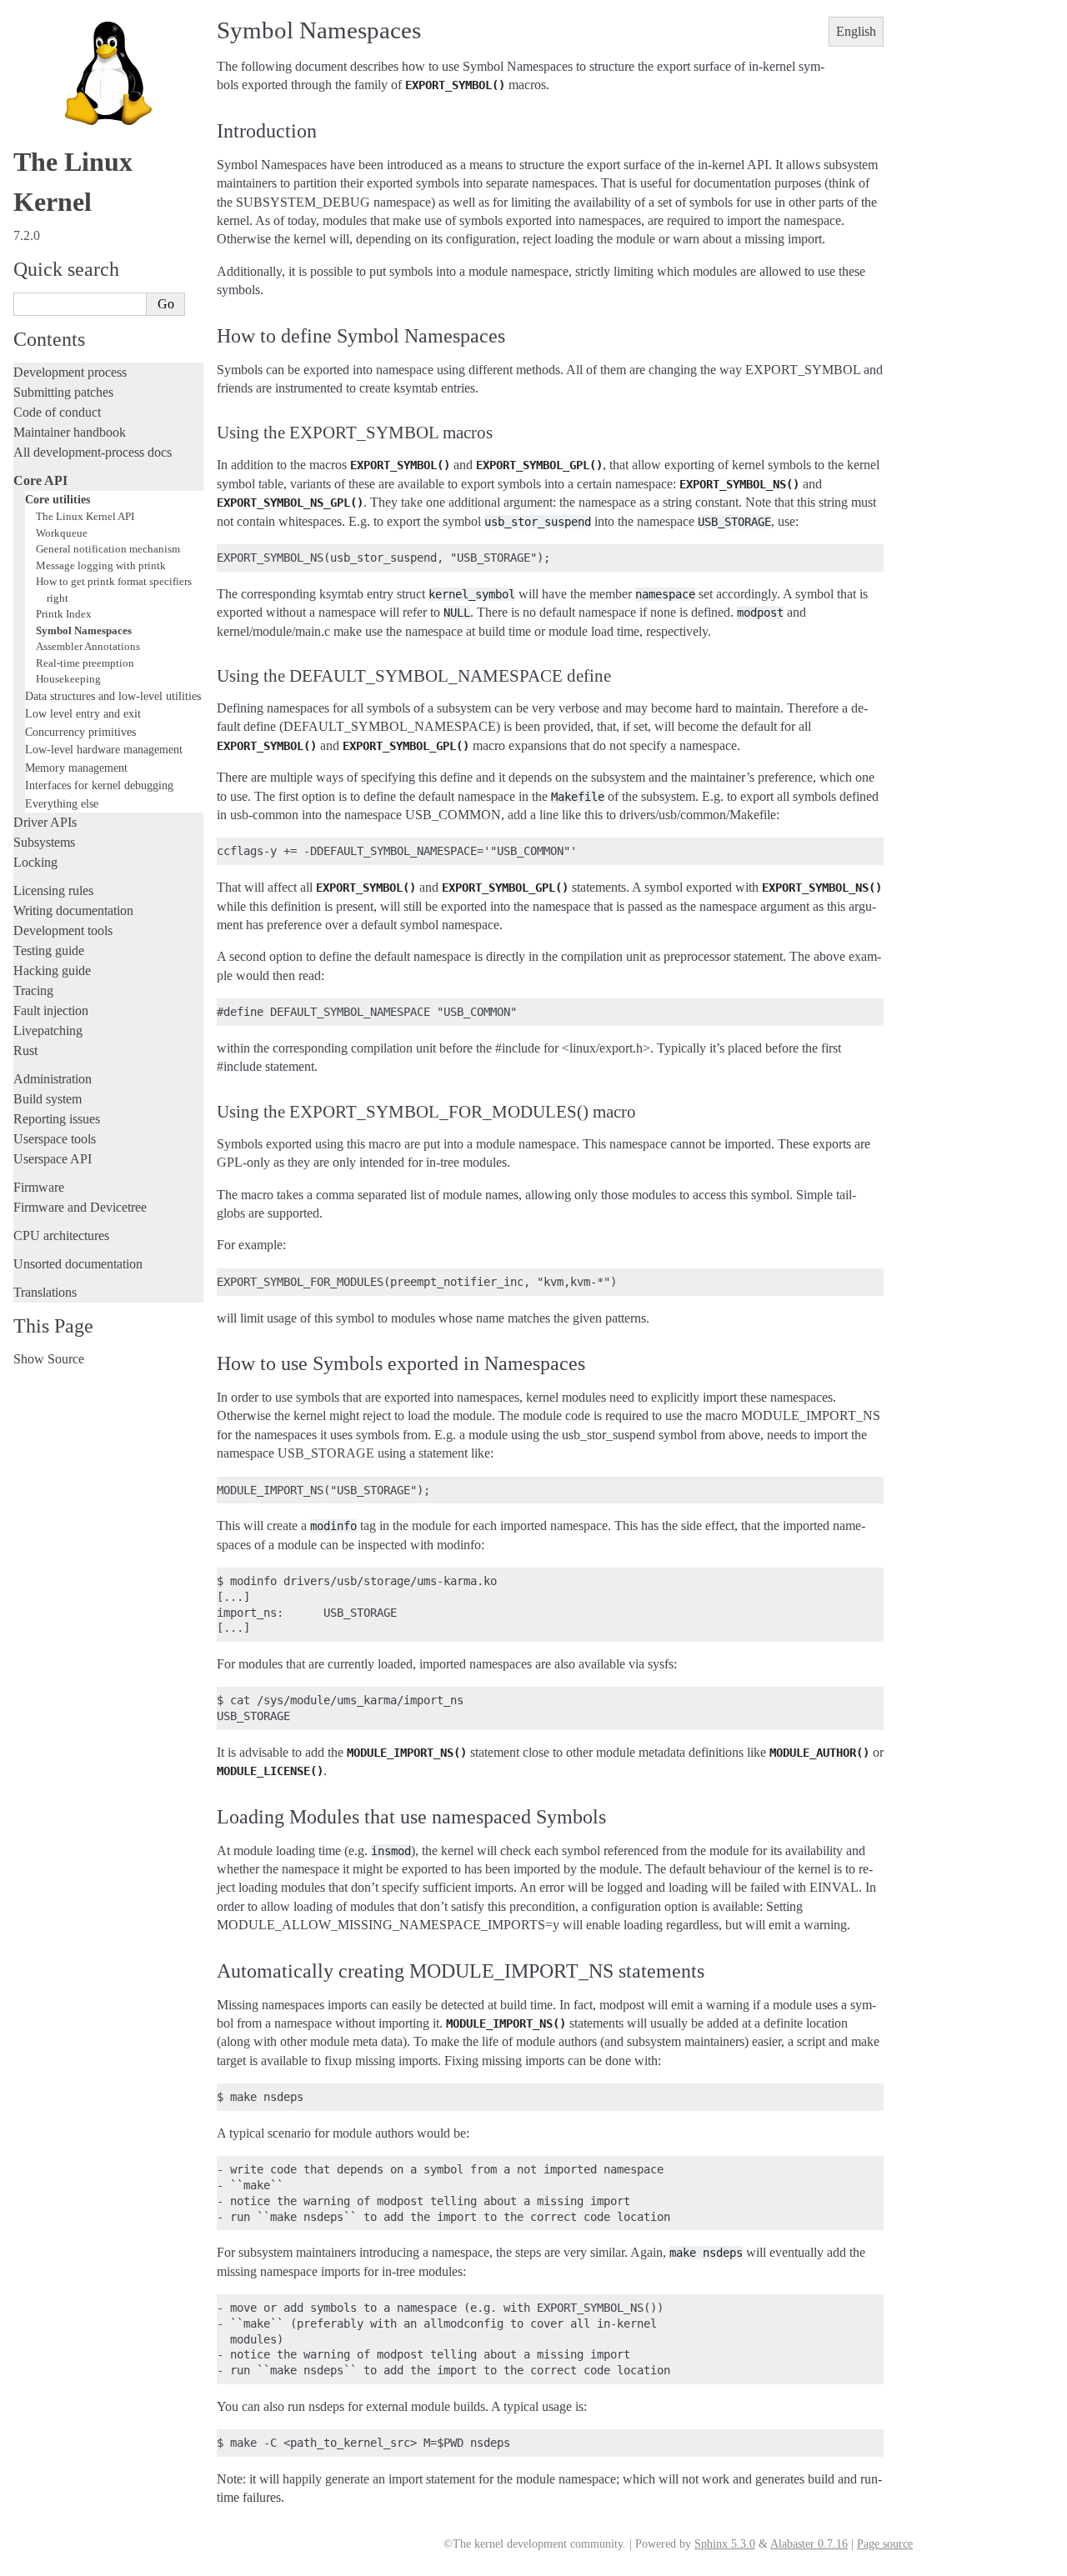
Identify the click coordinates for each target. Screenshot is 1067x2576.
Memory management (76, 768)
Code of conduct (57, 412)
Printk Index (64, 614)
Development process (70, 372)
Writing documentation (73, 910)
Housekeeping (68, 679)
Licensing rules (53, 890)
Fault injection (51, 1010)
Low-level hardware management (104, 749)
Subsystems (44, 842)
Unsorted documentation (78, 1264)
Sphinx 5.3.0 (725, 2544)
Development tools (63, 930)
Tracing (33, 990)
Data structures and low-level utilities (113, 696)
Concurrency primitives (80, 732)
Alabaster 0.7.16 (809, 2544)
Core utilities (58, 499)
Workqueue (62, 533)
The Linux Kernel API (85, 516)
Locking (35, 862)
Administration (53, 1079)
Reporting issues (57, 1119)
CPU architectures (61, 1235)
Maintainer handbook (70, 432)
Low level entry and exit (83, 713)
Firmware (39, 1187)
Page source (885, 2544)
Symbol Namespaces (84, 630)
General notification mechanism (108, 549)
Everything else (62, 803)
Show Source (49, 1359)
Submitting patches (63, 392)
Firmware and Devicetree (80, 1207)
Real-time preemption (85, 663)
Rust (25, 1050)
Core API (40, 480)
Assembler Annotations (88, 646)
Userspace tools (55, 1139)
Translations (45, 1292)
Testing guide (49, 950)
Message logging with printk (101, 565)
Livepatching (48, 1030)
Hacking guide (52, 970)
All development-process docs (93, 452)
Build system (48, 1099)
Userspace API (53, 1159)
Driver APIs (45, 822)
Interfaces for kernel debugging (99, 785)
